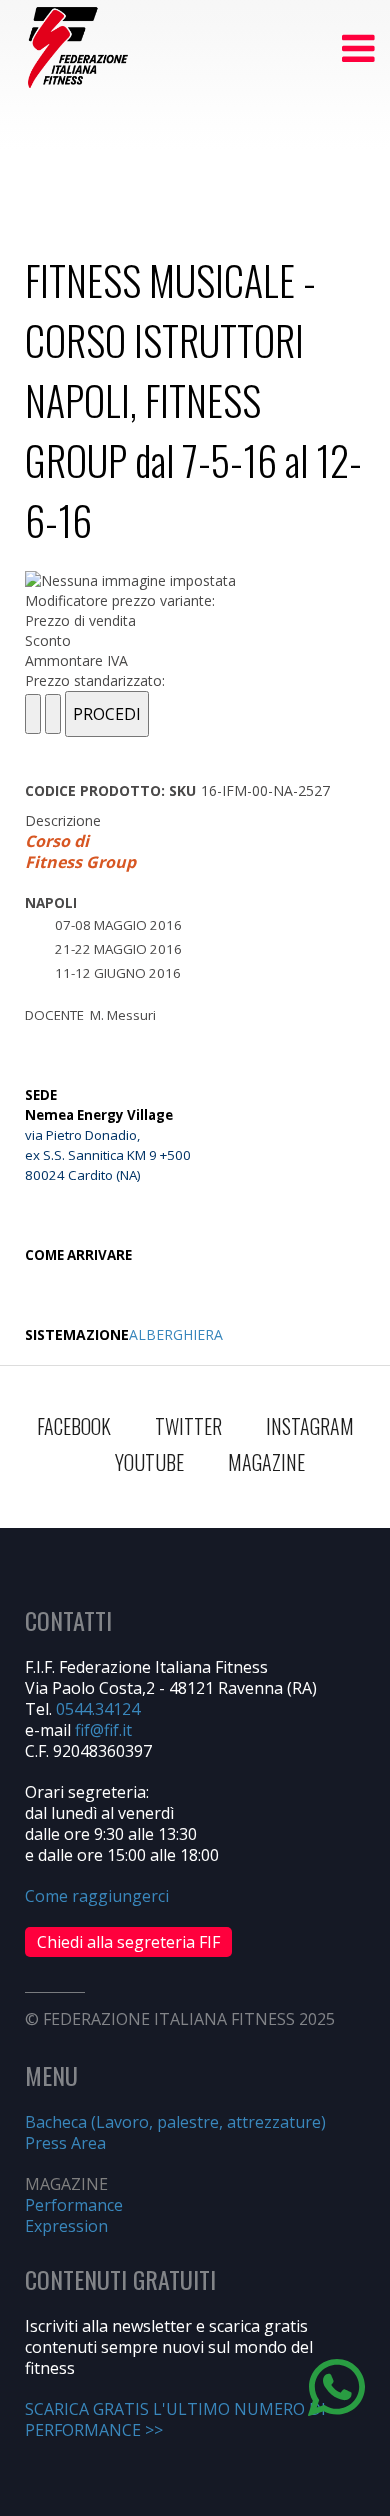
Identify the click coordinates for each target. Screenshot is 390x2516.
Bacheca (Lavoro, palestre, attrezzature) (175, 2122)
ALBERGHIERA (176, 1334)
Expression (66, 2226)
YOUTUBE (149, 1462)
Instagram (310, 1426)
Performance (74, 2205)
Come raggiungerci (97, 1896)
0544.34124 (98, 1709)
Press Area (65, 2143)
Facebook (74, 1426)
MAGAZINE (266, 1462)
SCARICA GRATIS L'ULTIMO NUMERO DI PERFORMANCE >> (175, 2419)
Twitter (188, 1426)
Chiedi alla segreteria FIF (128, 1942)
